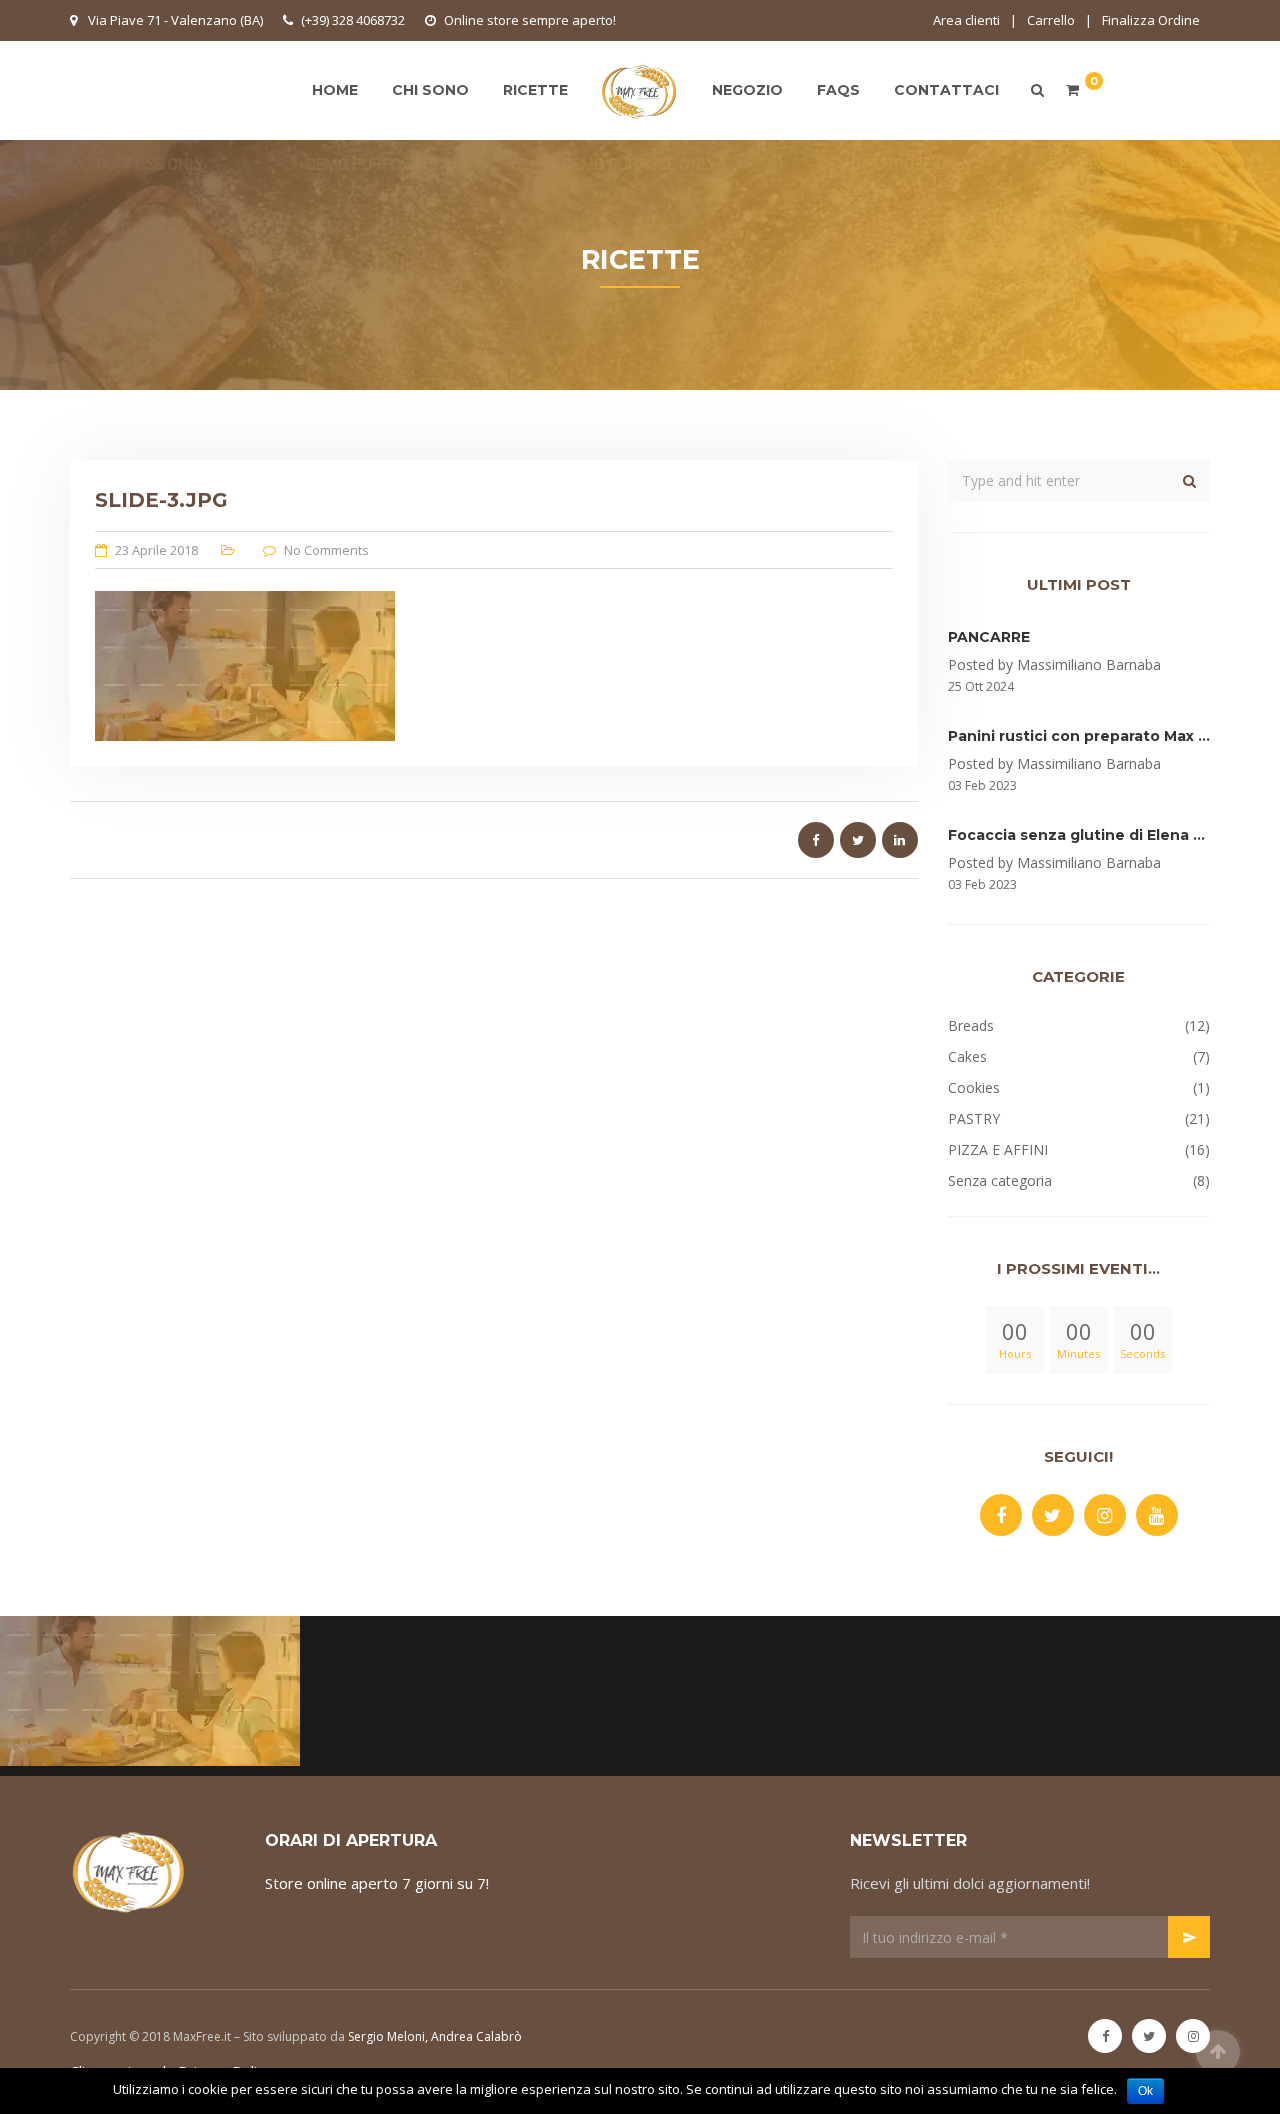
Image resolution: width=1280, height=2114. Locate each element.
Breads (971, 1025)
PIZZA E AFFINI (998, 1149)
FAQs (838, 90)
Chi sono (430, 90)
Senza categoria (1000, 1180)
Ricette (535, 90)
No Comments (326, 550)
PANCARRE (989, 637)
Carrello (1051, 20)
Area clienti (966, 20)
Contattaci (946, 90)
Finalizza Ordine (1151, 20)
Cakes (967, 1056)
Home (335, 90)
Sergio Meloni (386, 2036)
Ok (1145, 2091)
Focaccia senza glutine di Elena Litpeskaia (1110, 835)
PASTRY (974, 1118)
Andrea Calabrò (476, 2036)
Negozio (747, 90)
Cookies (974, 1087)
